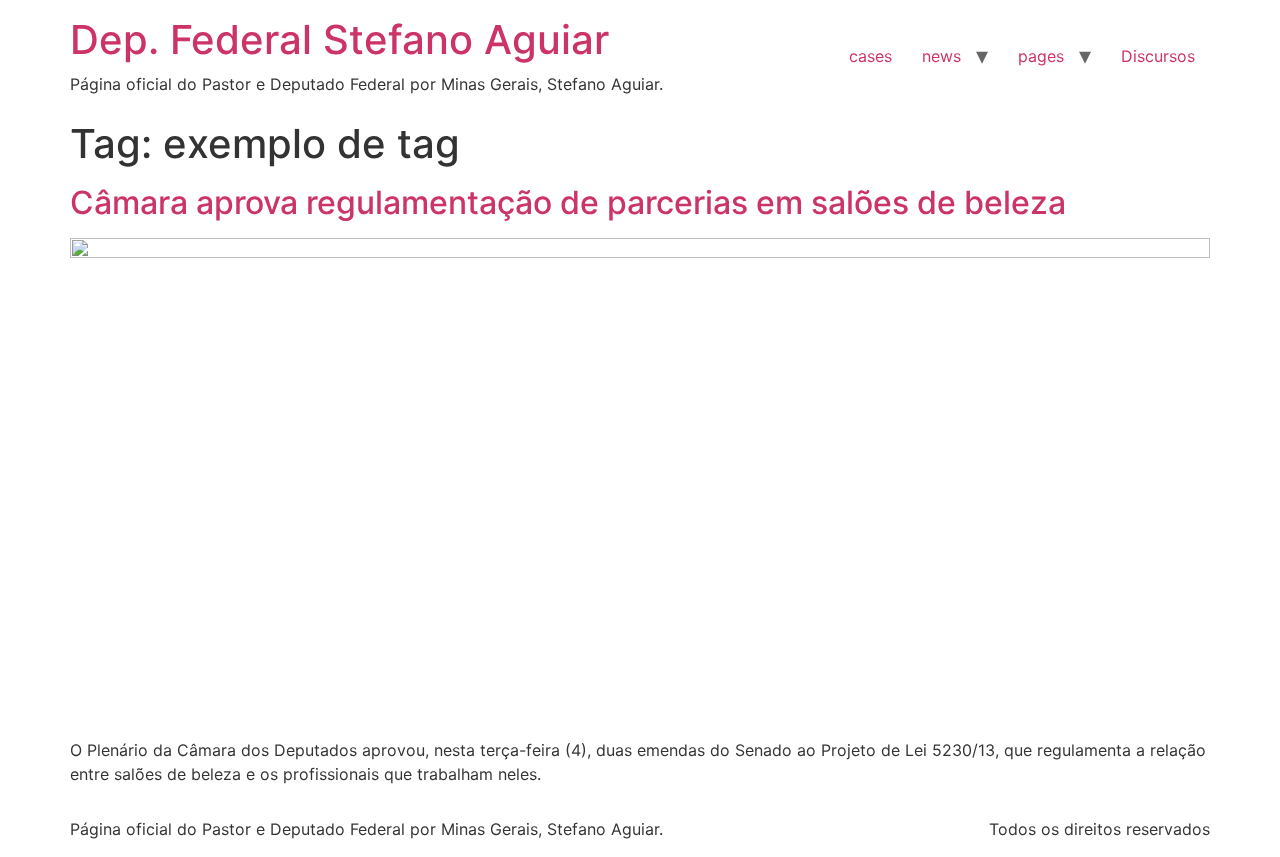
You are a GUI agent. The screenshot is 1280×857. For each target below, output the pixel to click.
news (941, 56)
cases (870, 56)
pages (1041, 56)
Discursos (1158, 56)
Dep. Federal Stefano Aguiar (339, 39)
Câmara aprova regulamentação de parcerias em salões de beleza (568, 202)
